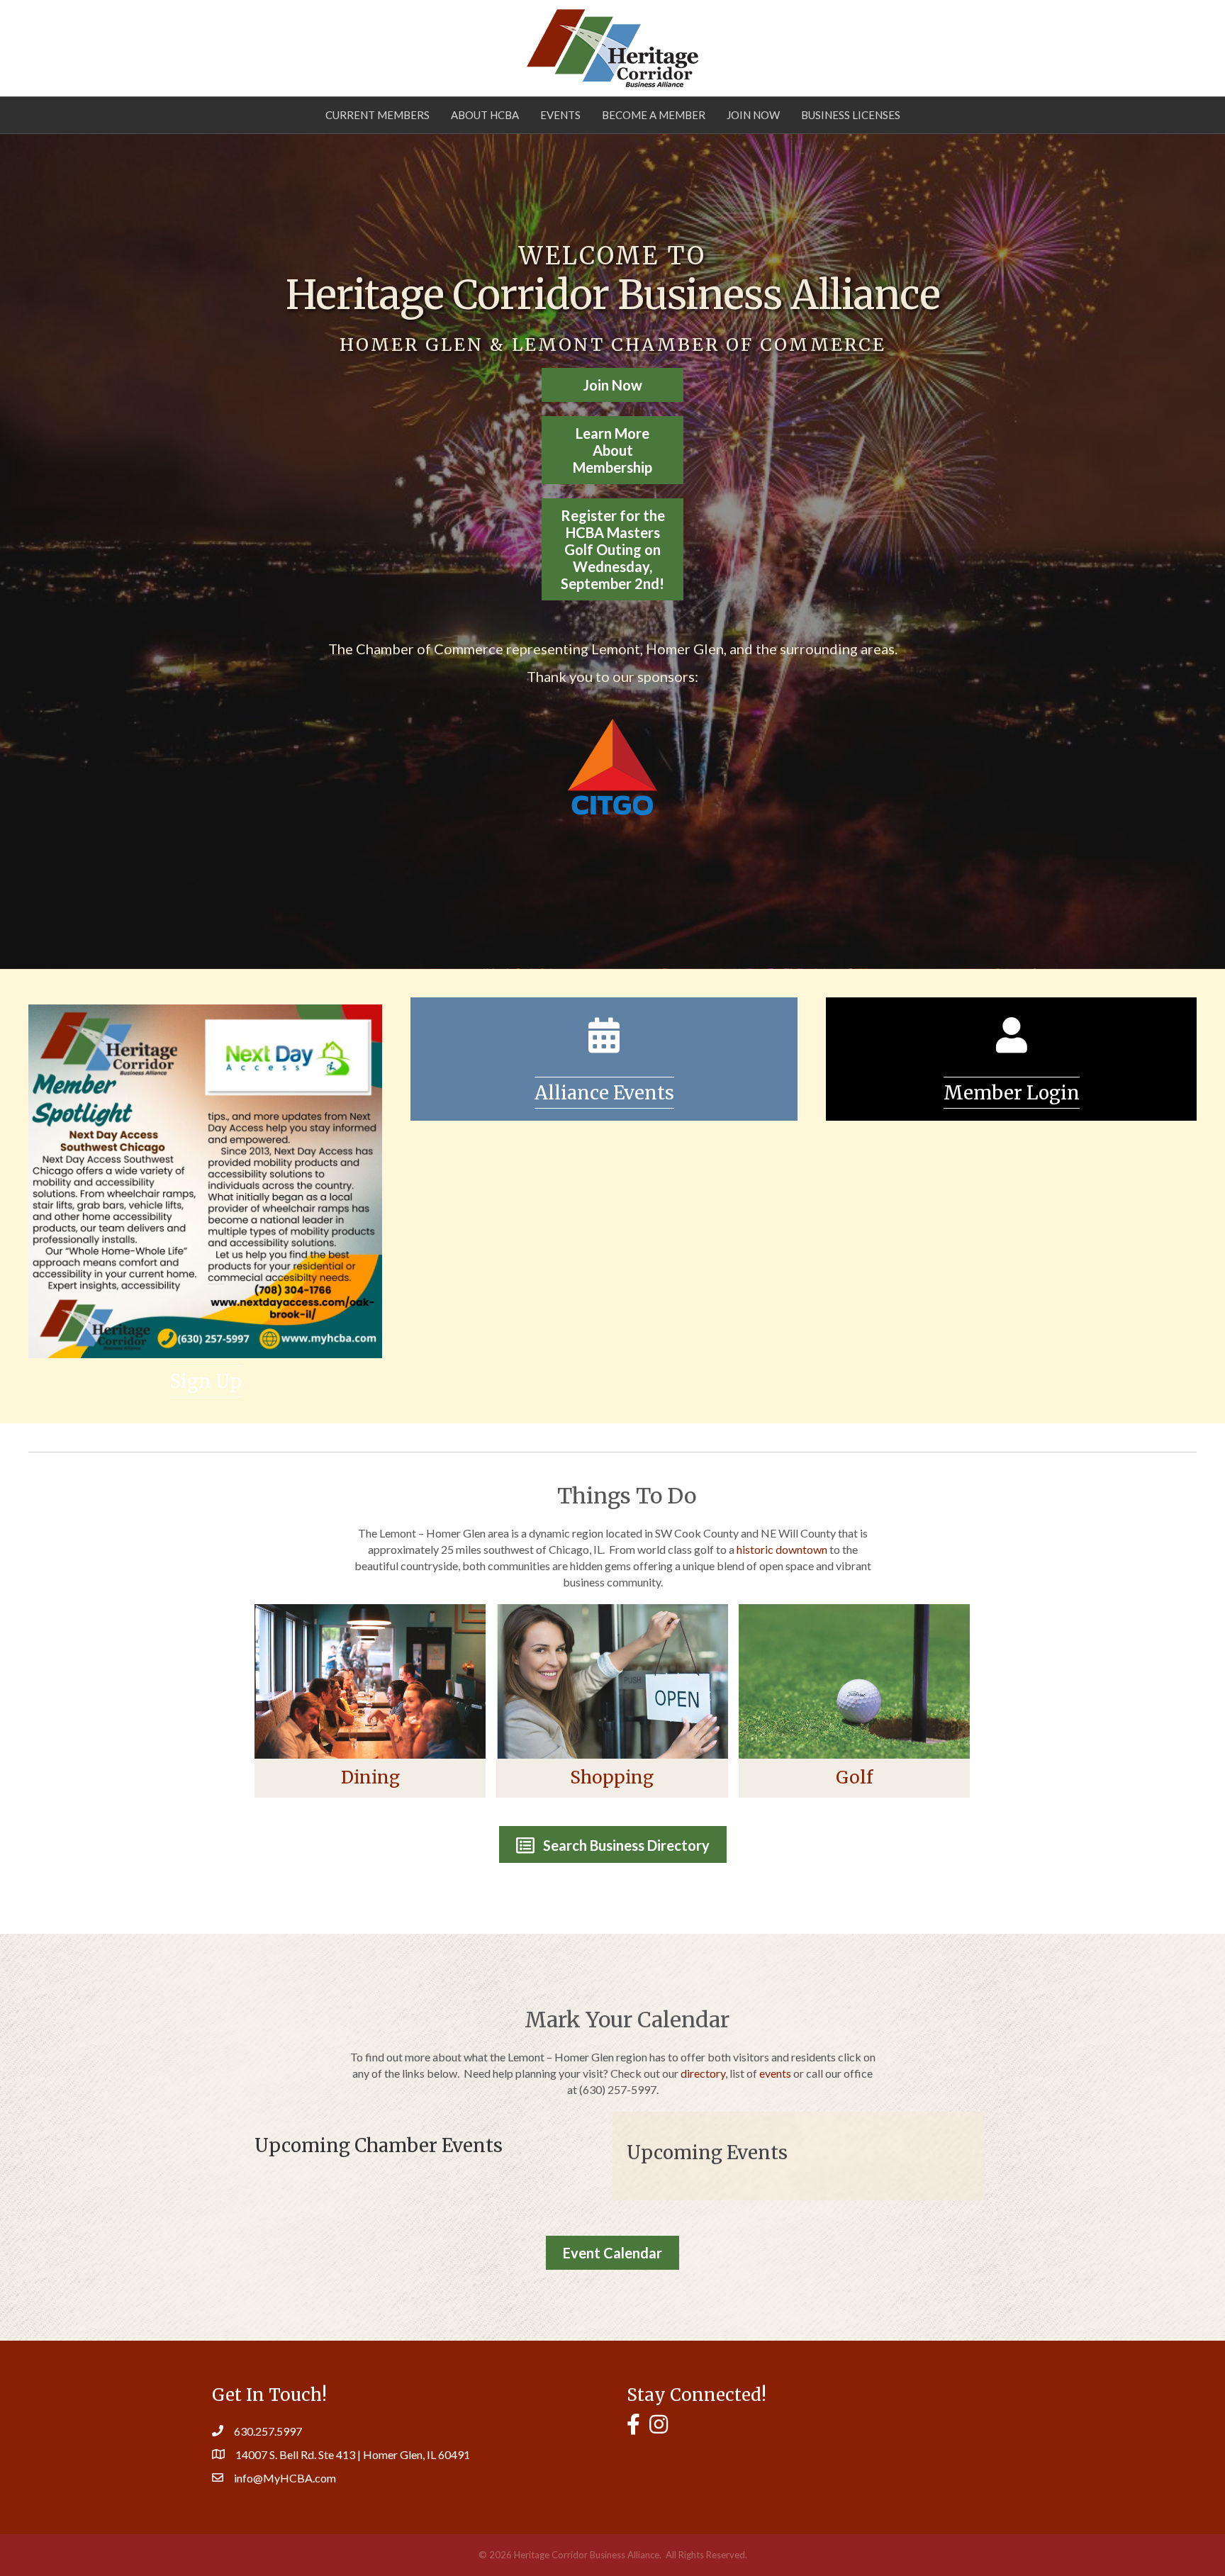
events (775, 2073)
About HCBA (485, 115)
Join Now (753, 115)
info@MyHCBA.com (285, 2478)
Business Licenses (851, 115)
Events (560, 115)
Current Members (377, 115)
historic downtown (782, 1549)
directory (703, 2073)
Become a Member (654, 115)
